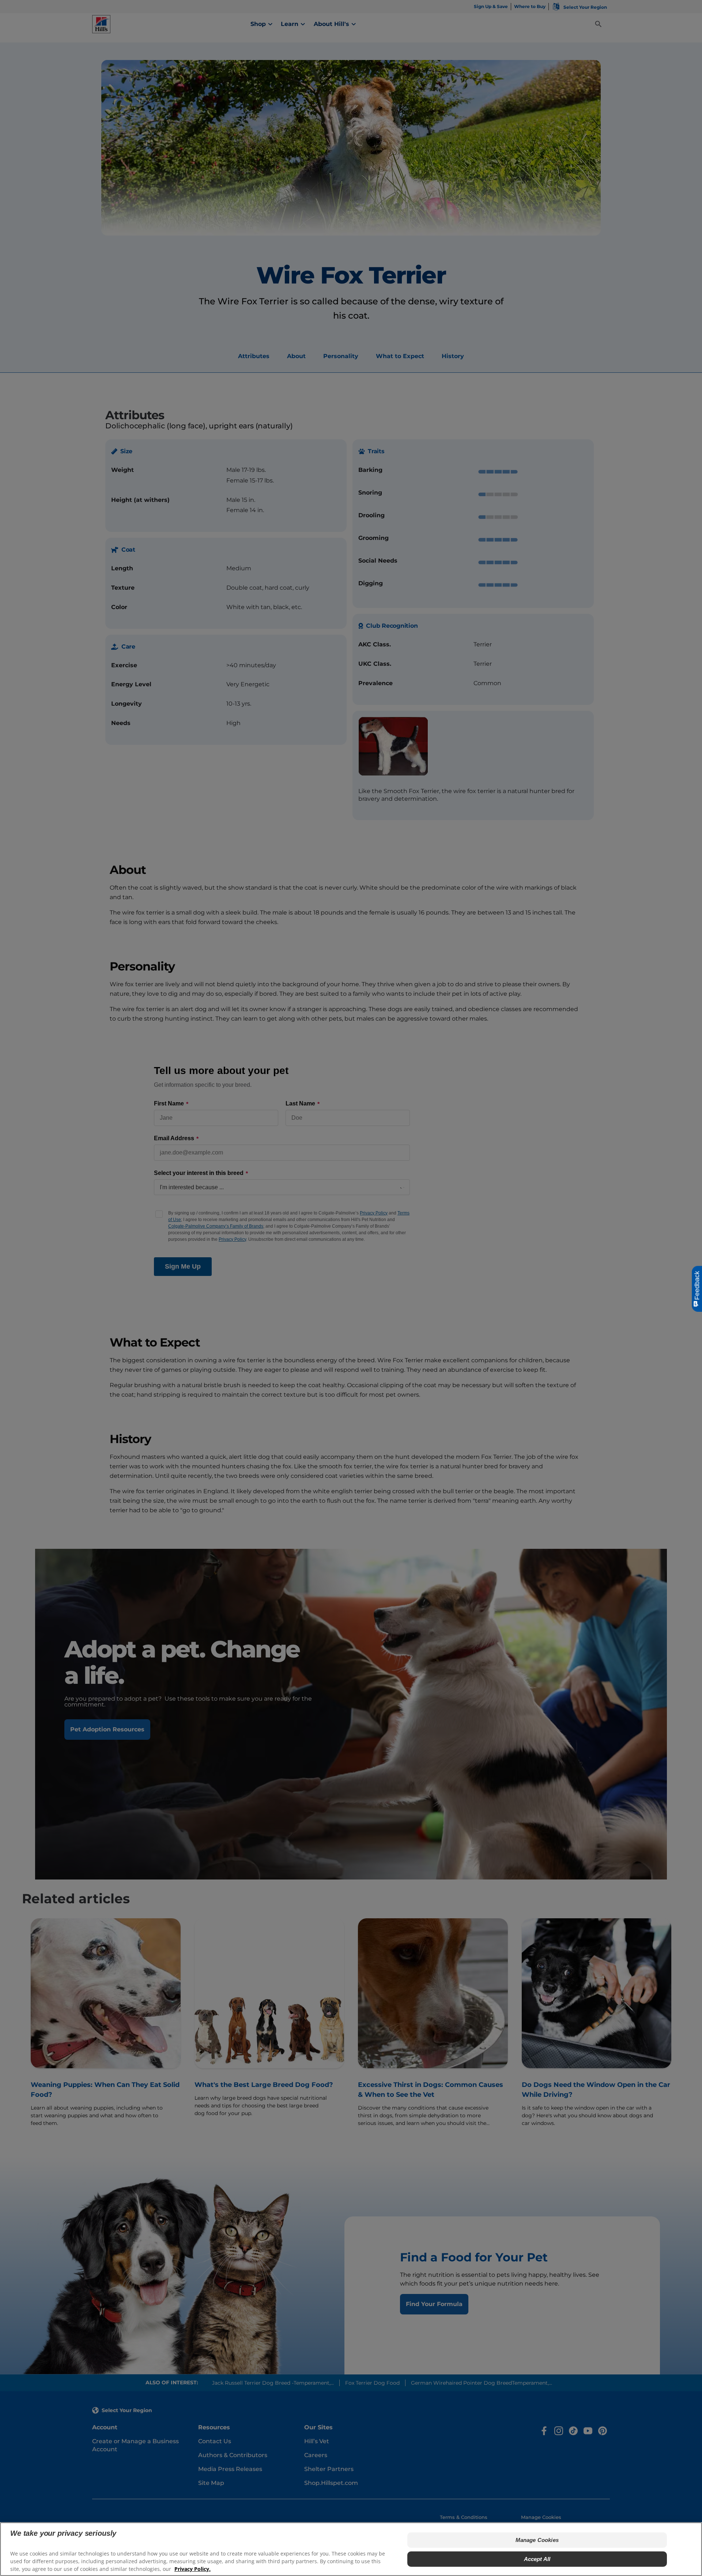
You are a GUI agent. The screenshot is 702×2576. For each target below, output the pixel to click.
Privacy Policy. (193, 2569)
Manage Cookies (537, 2540)
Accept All (537, 2559)
